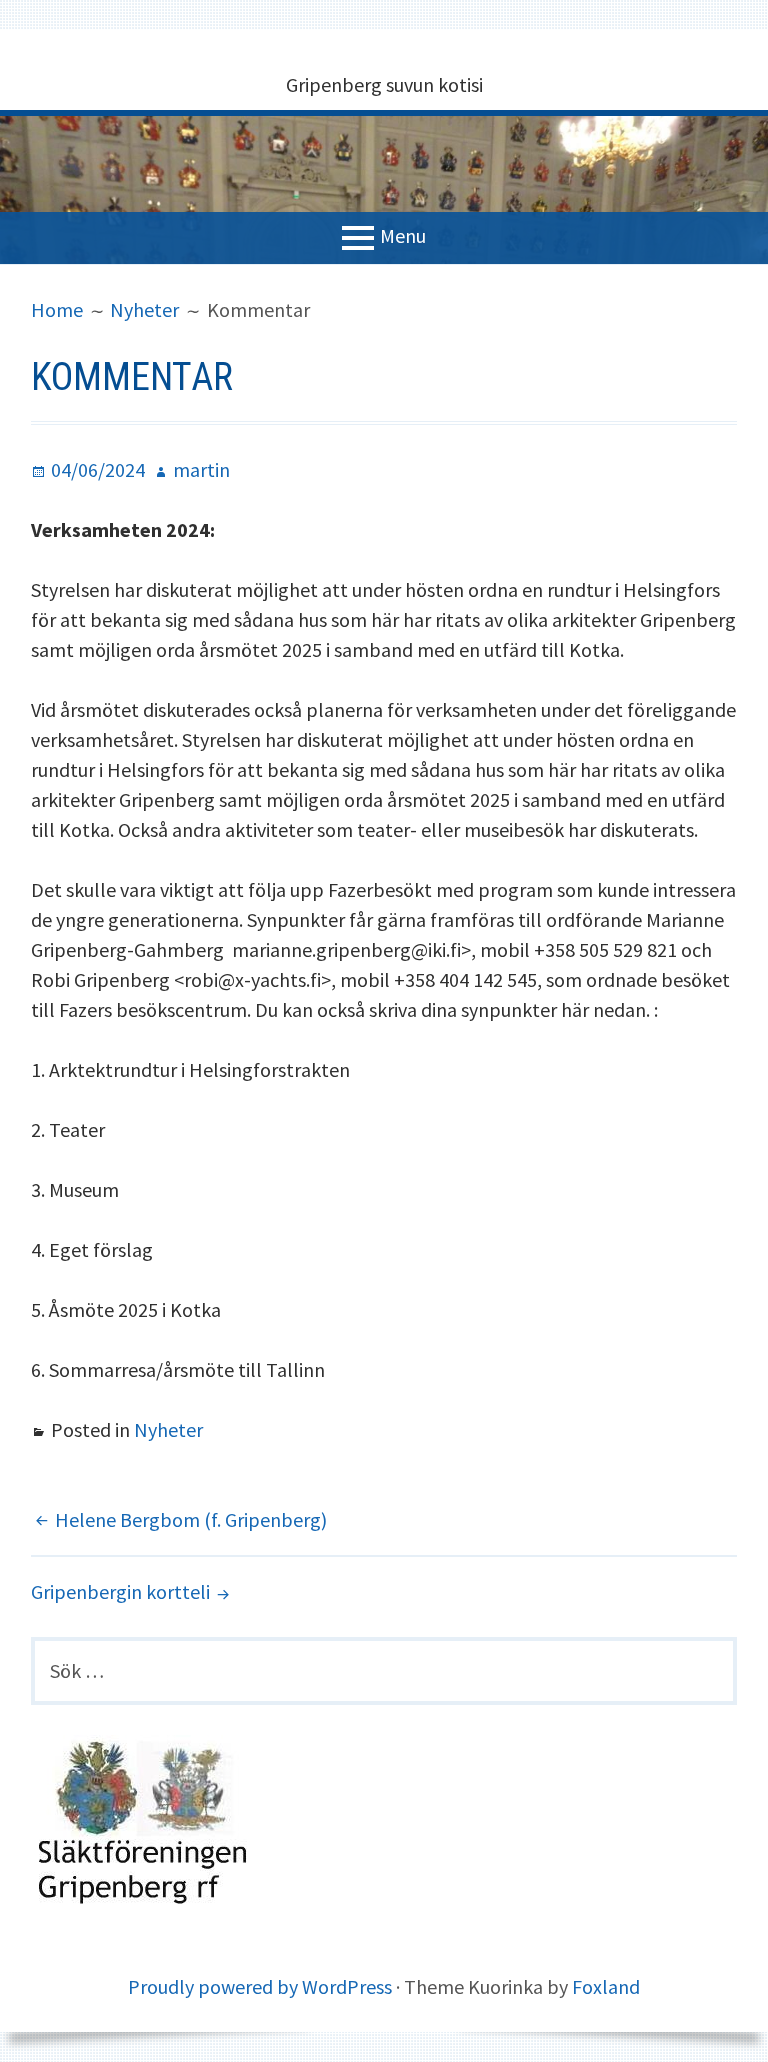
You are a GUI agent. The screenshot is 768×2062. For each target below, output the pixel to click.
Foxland (606, 1986)
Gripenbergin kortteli (120, 1591)
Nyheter (168, 1429)
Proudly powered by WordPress (260, 1986)
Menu (403, 235)
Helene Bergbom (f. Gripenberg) (191, 1519)
